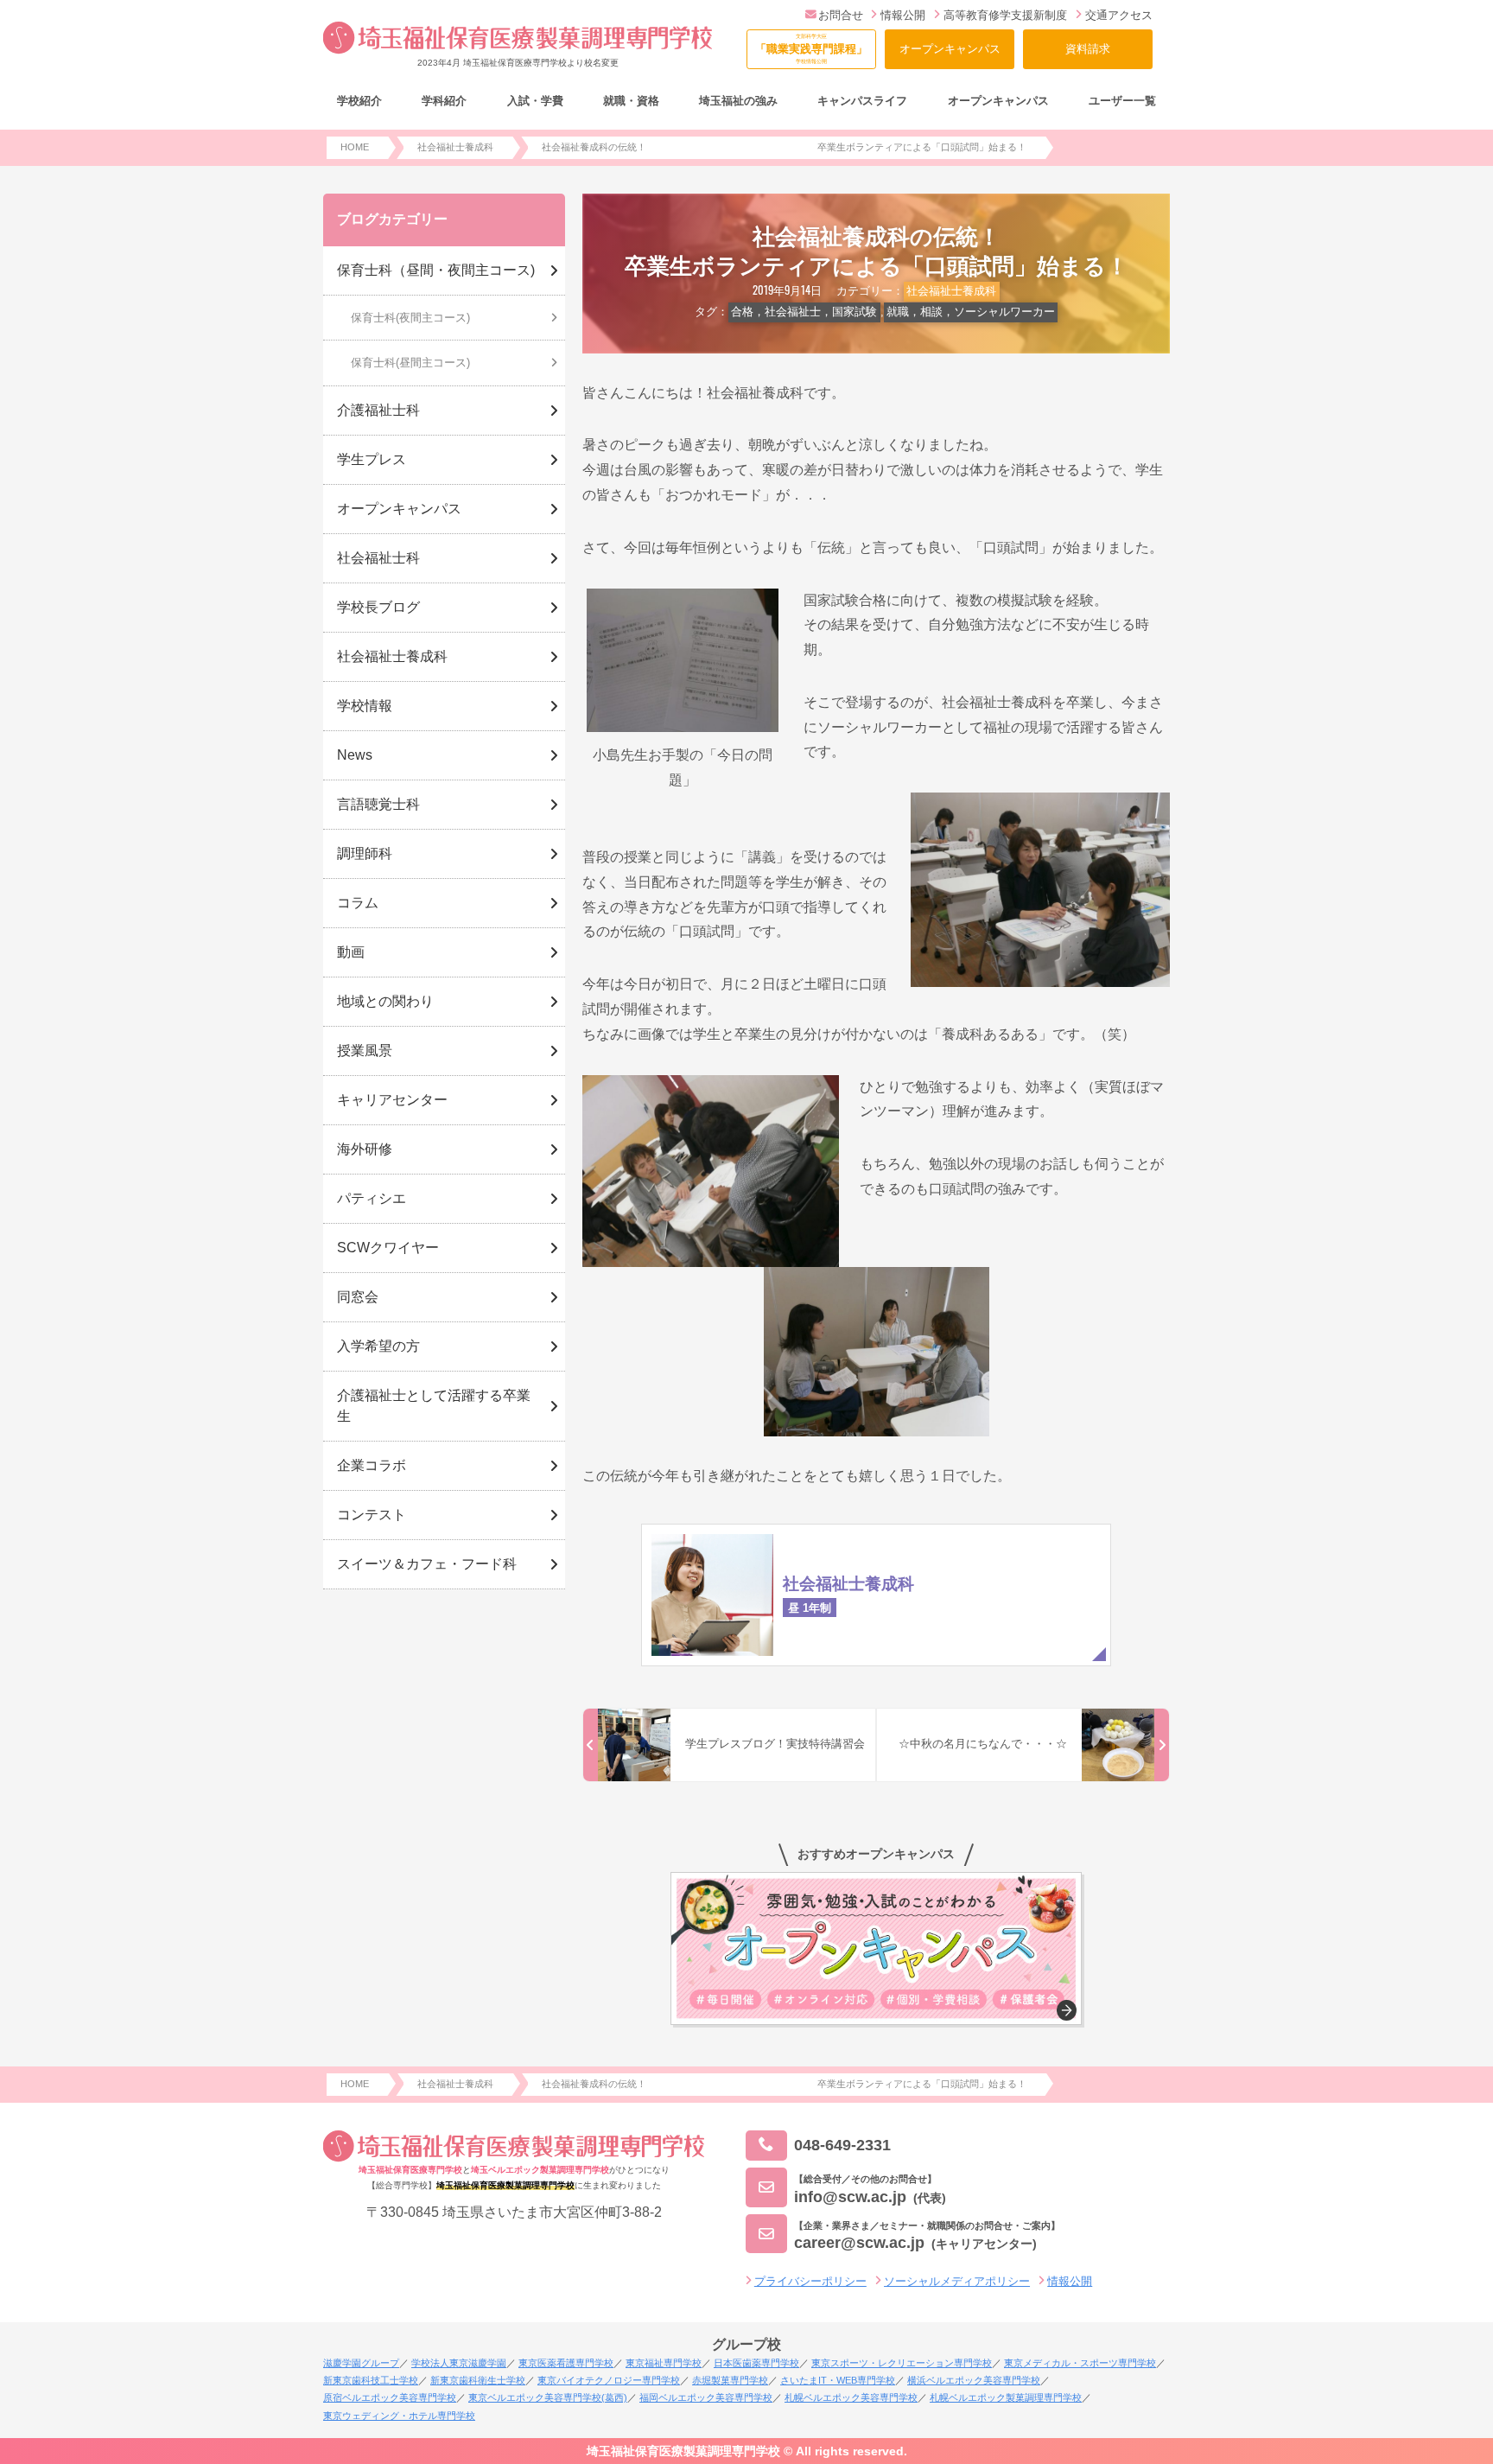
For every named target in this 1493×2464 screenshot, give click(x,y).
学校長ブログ (378, 607)
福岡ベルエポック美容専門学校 (706, 2397)
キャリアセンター (392, 1100)
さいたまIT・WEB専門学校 (838, 2380)
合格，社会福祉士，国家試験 (804, 312)
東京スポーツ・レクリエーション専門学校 (902, 2363)
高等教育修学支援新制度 (1005, 15)
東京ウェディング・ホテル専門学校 (399, 2416)
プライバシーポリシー (810, 2281)
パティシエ (372, 1198)
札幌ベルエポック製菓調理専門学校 (1006, 2397)
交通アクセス (1119, 15)
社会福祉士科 (378, 558)
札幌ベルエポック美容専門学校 (851, 2397)
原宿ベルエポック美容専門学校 (390, 2397)
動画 (351, 952)
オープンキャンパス (950, 49)
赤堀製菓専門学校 (730, 2380)
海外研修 (365, 1149)
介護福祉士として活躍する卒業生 (434, 1406)
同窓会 (358, 1297)
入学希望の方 (378, 1346)
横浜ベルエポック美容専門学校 (974, 2380)
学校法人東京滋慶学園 (459, 2363)
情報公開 (903, 15)
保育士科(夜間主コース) (410, 318)
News (355, 755)
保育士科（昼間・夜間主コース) (436, 270)
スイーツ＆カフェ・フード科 (427, 1564)
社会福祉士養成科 (951, 291)
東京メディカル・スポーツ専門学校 (1080, 2363)
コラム (358, 903)
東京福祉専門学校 (664, 2363)
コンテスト (372, 1515)
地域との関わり (385, 1001)
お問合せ (841, 15)
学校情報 (365, 706)
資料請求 (1088, 49)
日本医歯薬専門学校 (756, 2363)
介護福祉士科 (378, 410)
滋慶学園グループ (361, 2363)
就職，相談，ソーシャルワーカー (971, 312)
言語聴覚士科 (378, 804)
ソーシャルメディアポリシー (957, 2281)
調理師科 (365, 853)
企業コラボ (372, 1465)
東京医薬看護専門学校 (566, 2363)
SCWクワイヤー (388, 1248)
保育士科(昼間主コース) (410, 363)
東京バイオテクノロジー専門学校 (609, 2380)
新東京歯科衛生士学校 (478, 2380)
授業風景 (365, 1051)
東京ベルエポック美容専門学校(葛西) (548, 2397)
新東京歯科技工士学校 (371, 2380)
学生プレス (372, 459)
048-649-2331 (842, 2145)
